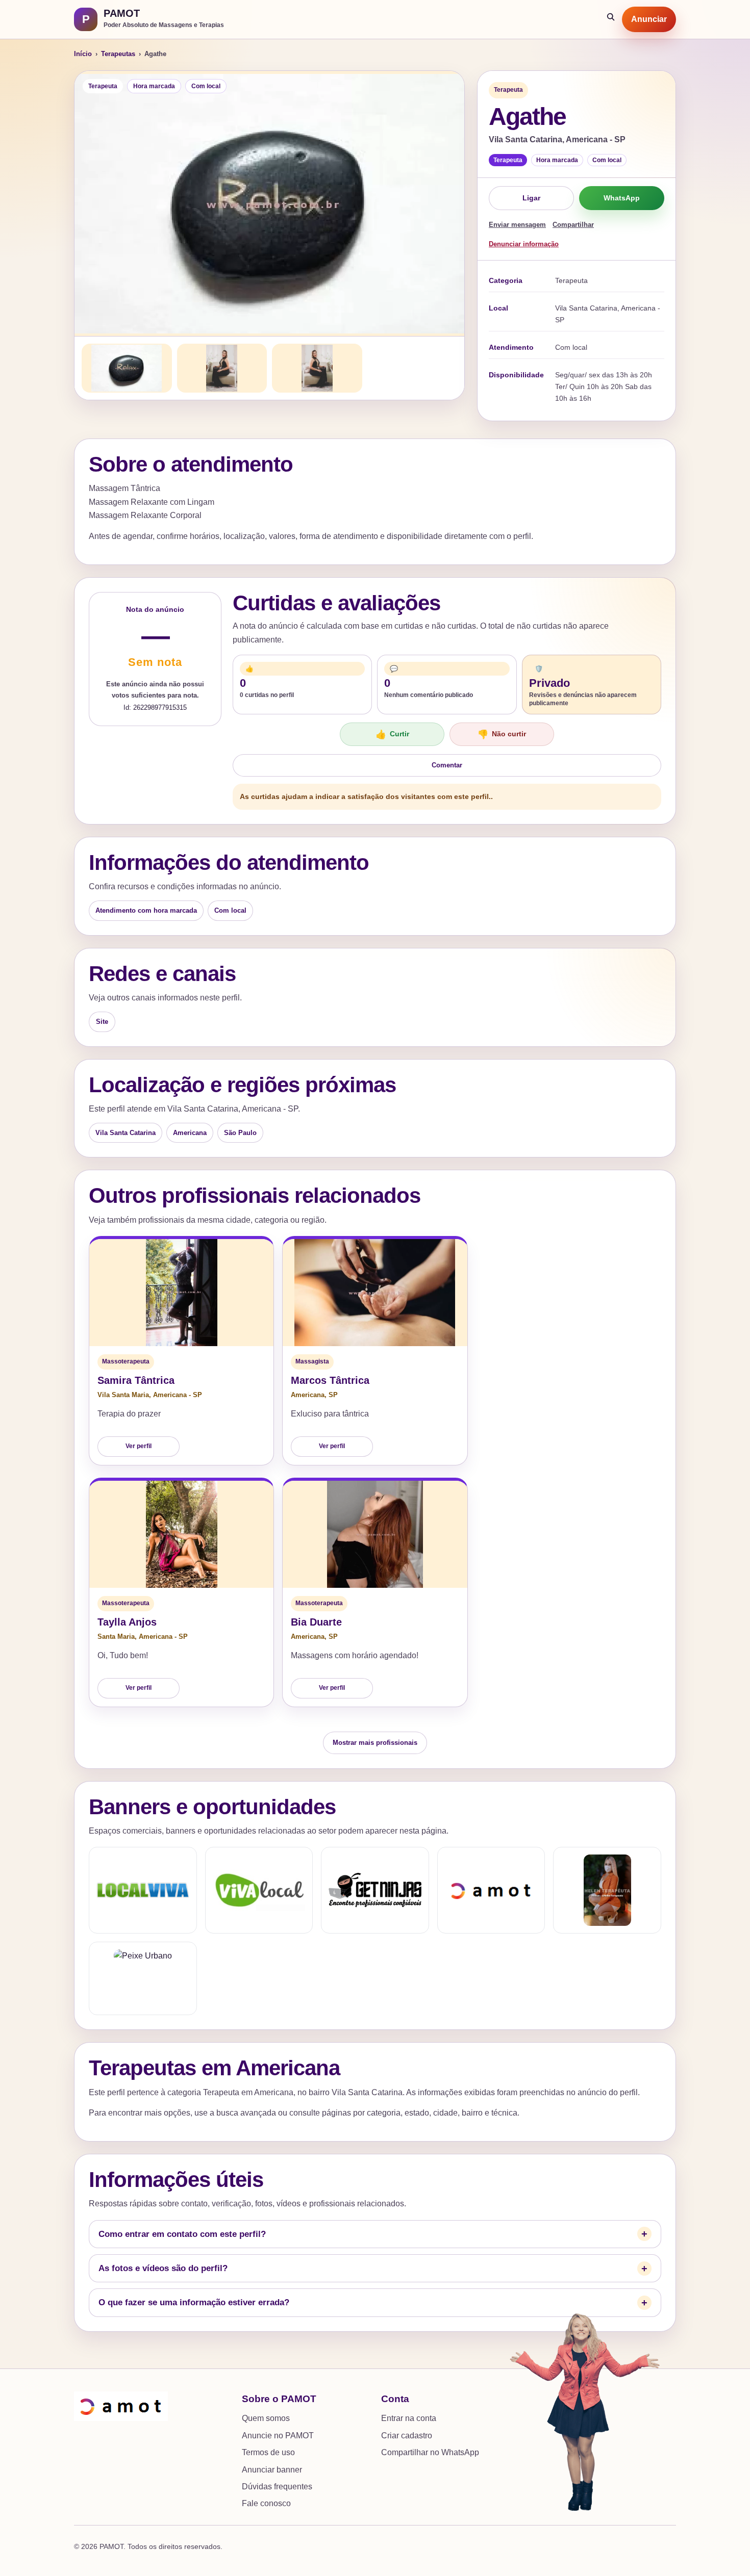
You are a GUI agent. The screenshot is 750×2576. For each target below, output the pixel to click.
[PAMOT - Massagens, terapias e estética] (491, 1890)
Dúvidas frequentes (277, 2487)
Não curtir (502, 735)
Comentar (447, 765)
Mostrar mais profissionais (375, 1743)
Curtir (392, 735)
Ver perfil (139, 1446)
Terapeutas (118, 54)
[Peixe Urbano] (143, 1978)
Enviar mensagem (517, 225)
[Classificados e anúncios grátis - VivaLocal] (259, 1890)
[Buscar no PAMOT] (611, 19)
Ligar (531, 198)
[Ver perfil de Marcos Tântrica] (375, 1293)
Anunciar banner (272, 2470)
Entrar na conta (409, 2418)
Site (102, 1022)
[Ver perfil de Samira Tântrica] (181, 1293)
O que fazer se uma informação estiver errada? (194, 2302)
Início (83, 54)
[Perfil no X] (607, 1890)
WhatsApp (622, 198)
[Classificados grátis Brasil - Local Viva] (143, 1890)
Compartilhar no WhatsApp (430, 2452)
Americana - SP (178, 1395)
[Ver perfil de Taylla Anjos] (181, 1534)
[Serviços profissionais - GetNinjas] (375, 1890)
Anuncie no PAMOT (278, 2436)
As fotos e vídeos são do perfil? (163, 2268)
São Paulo (240, 1133)
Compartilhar (573, 225)
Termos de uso (268, 2452)
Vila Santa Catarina (126, 1133)
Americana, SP (314, 1395)
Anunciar (649, 19)
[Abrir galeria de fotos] (269, 203)
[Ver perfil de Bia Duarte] (375, 1534)
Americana (190, 1133)
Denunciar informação (524, 244)
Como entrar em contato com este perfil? (182, 2234)
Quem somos (266, 2418)
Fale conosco (266, 2503)
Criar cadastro (407, 2436)
